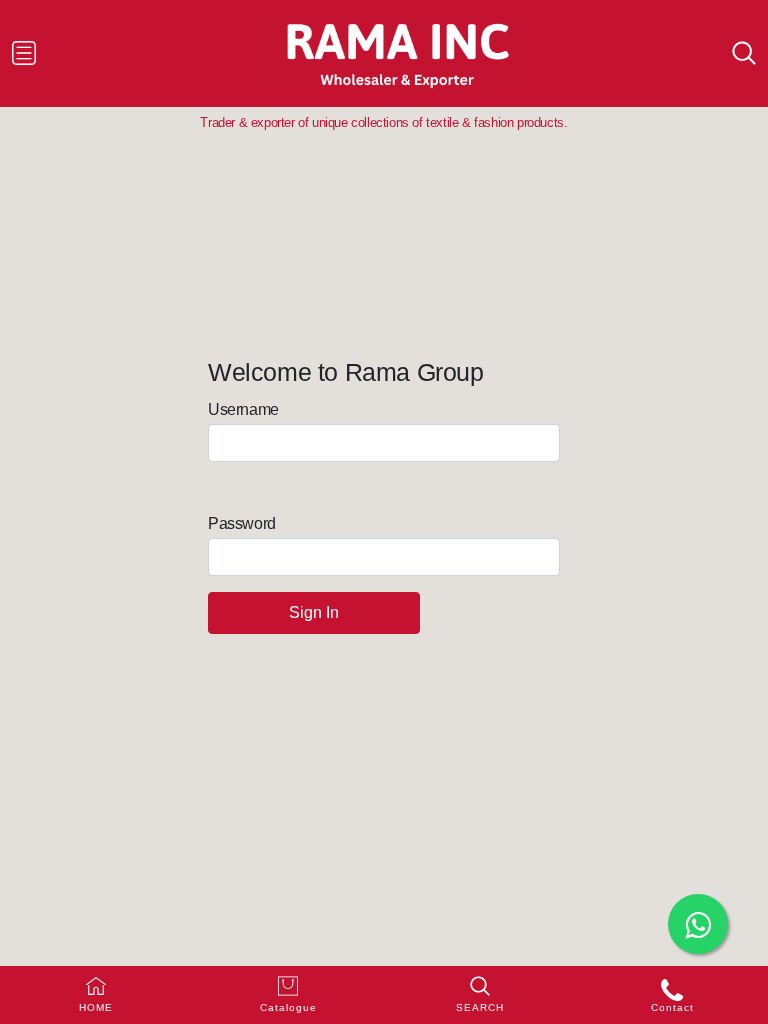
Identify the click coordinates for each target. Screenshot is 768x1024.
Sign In (314, 612)
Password (242, 523)
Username (243, 409)
